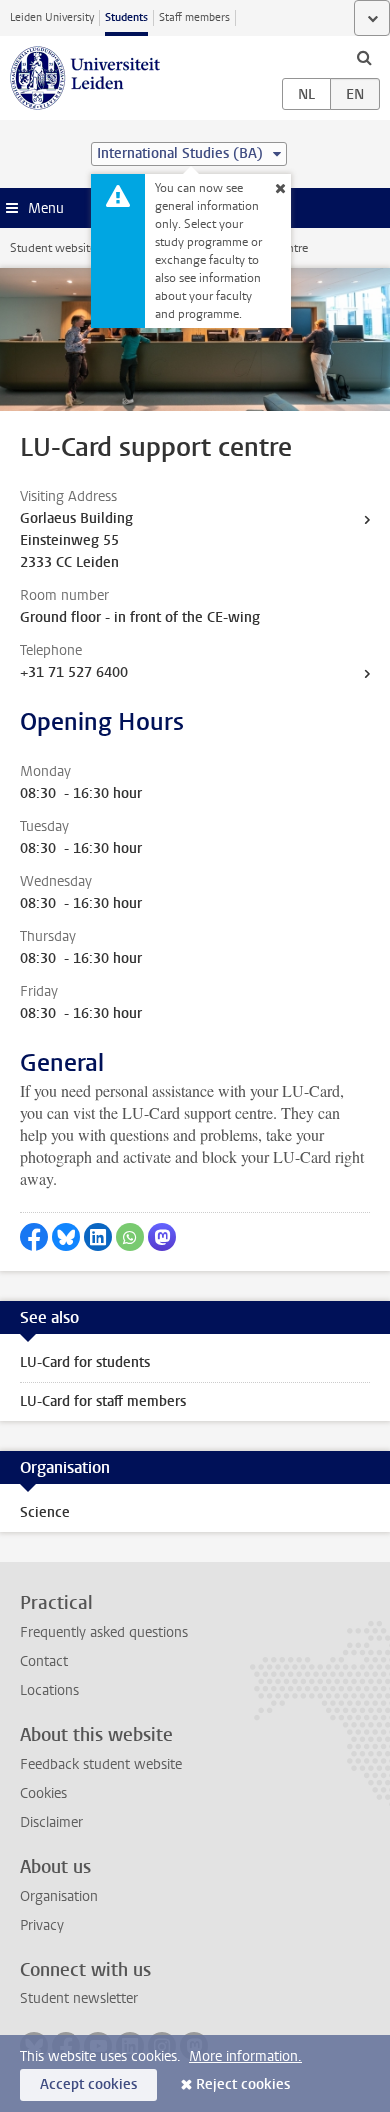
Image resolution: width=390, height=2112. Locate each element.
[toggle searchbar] (364, 57)
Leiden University (52, 17)
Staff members (194, 17)
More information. (245, 2056)
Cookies (43, 1793)
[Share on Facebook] (34, 1237)
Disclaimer (51, 1822)
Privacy (42, 1925)
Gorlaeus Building (76, 518)
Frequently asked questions (104, 1632)
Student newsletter (79, 1998)
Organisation (59, 1896)
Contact (44, 1661)
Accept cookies (88, 2084)
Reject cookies (243, 2084)
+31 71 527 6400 (74, 672)
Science (45, 1512)
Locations (49, 1690)
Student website (53, 248)
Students (126, 17)
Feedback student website (101, 1764)
